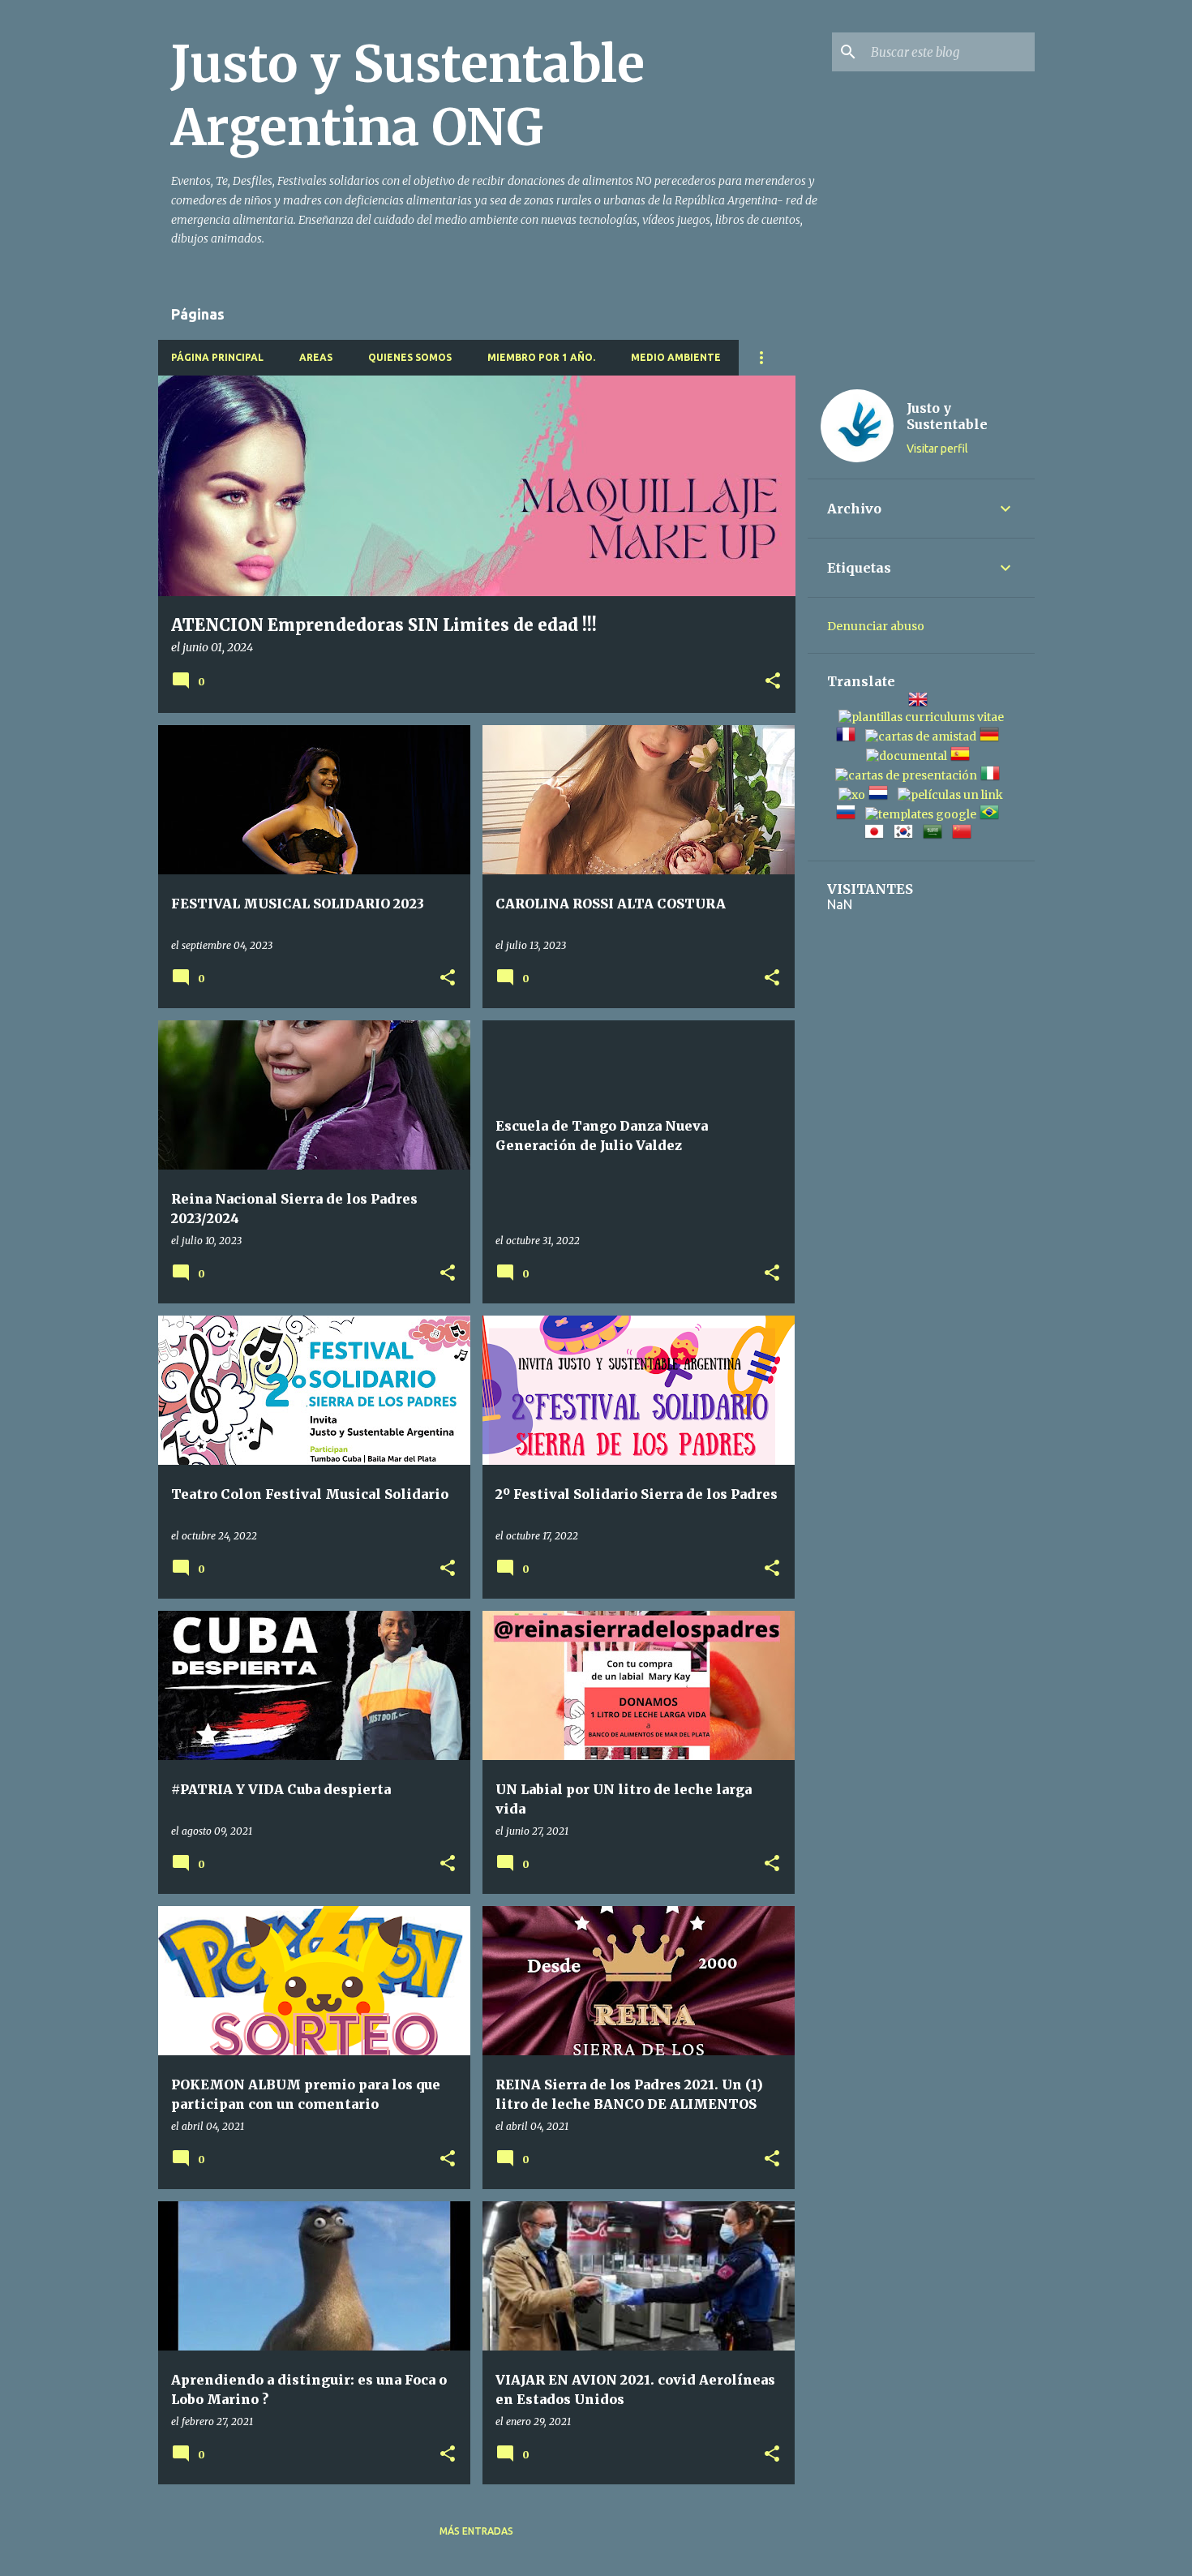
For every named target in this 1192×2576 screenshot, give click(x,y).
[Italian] (993, 775)
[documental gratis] (907, 756)
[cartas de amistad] (921, 736)
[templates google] (921, 814)
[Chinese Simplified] (965, 834)
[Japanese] (877, 834)
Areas (316, 357)
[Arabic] (936, 834)
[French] (849, 736)
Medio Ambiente (676, 357)
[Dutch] (881, 795)
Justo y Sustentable (947, 416)
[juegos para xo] (852, 795)
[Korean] (907, 834)
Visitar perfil (937, 449)
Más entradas (476, 2531)
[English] (921, 702)
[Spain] (963, 756)
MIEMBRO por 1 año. (541, 357)
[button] (773, 682)
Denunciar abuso (876, 626)
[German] (993, 736)
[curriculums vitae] (921, 717)
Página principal (217, 357)
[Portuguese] (993, 814)
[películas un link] (950, 795)
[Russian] (849, 814)
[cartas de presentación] (906, 775)
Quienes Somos (410, 357)
